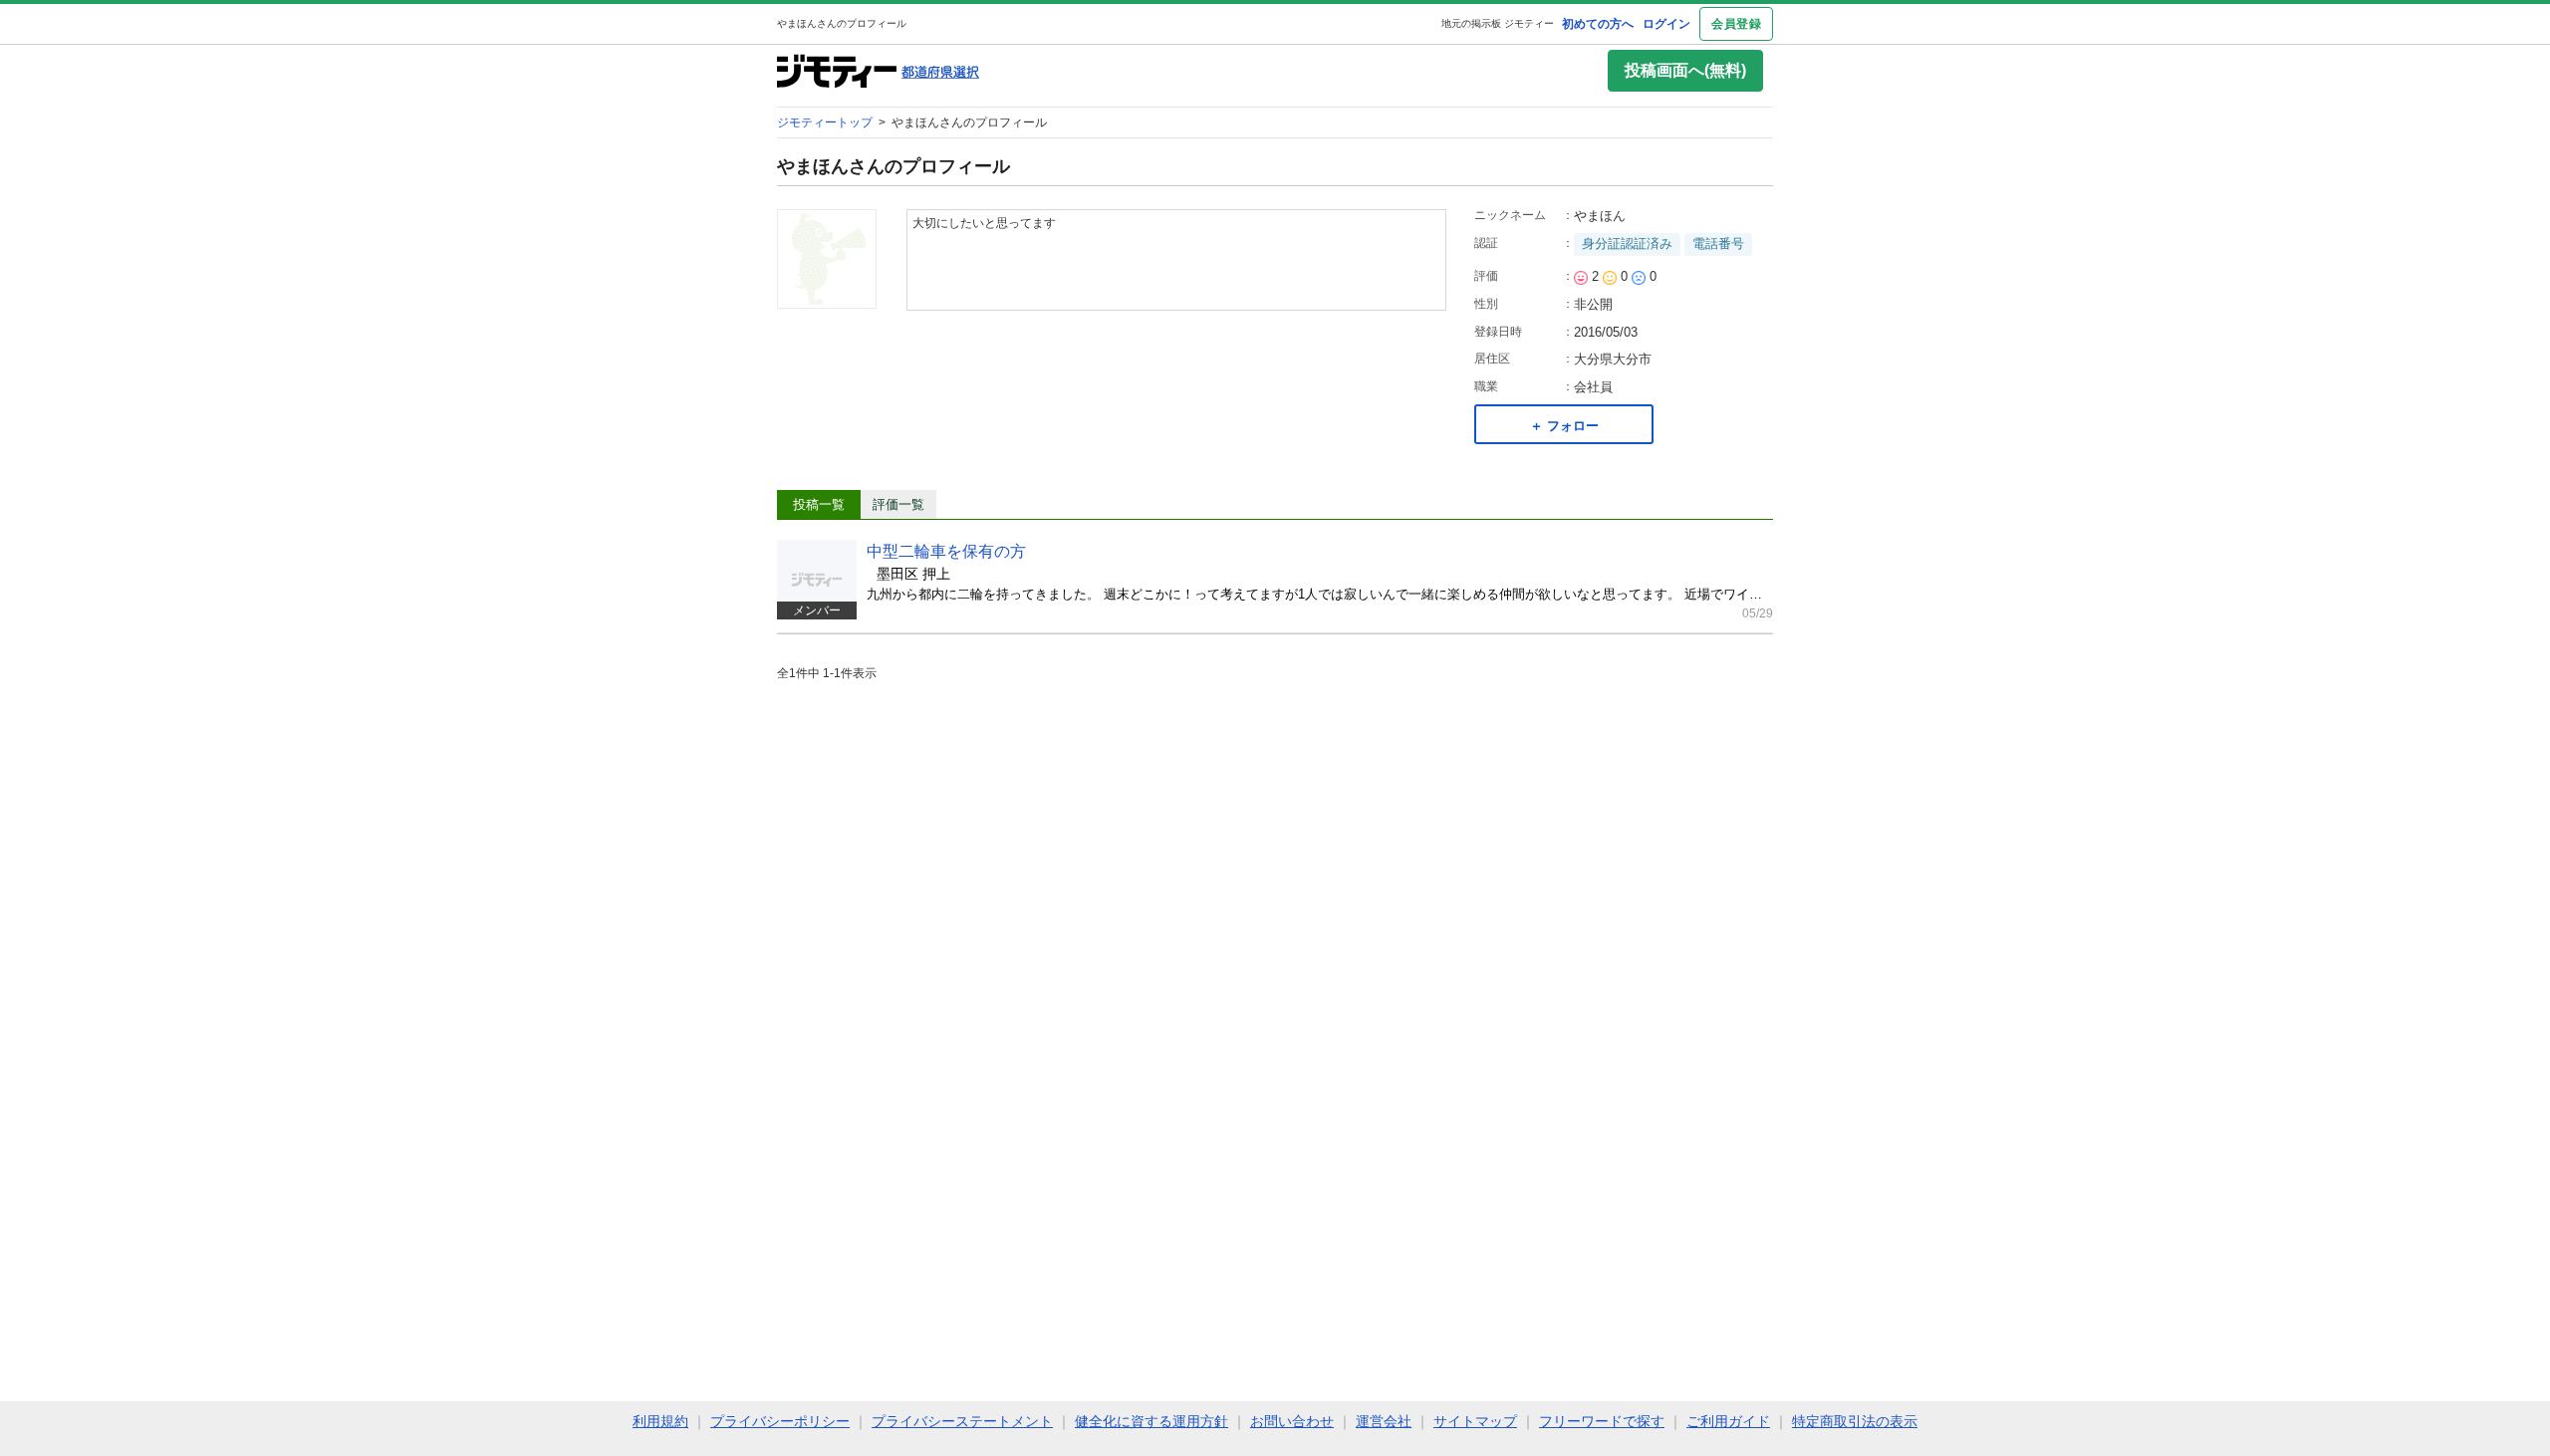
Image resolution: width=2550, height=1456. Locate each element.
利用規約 (660, 1421)
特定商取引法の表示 (1855, 1421)
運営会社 (1384, 1421)
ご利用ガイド (1728, 1421)
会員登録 (1736, 24)
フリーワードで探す (1602, 1421)
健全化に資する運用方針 (1151, 1421)
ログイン (1666, 24)
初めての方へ (1598, 24)
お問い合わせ (1292, 1421)
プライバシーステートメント (962, 1421)
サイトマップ (1475, 1421)
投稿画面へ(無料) (1685, 70)
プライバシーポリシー (780, 1421)
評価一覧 (898, 504)
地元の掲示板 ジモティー (1498, 23)
